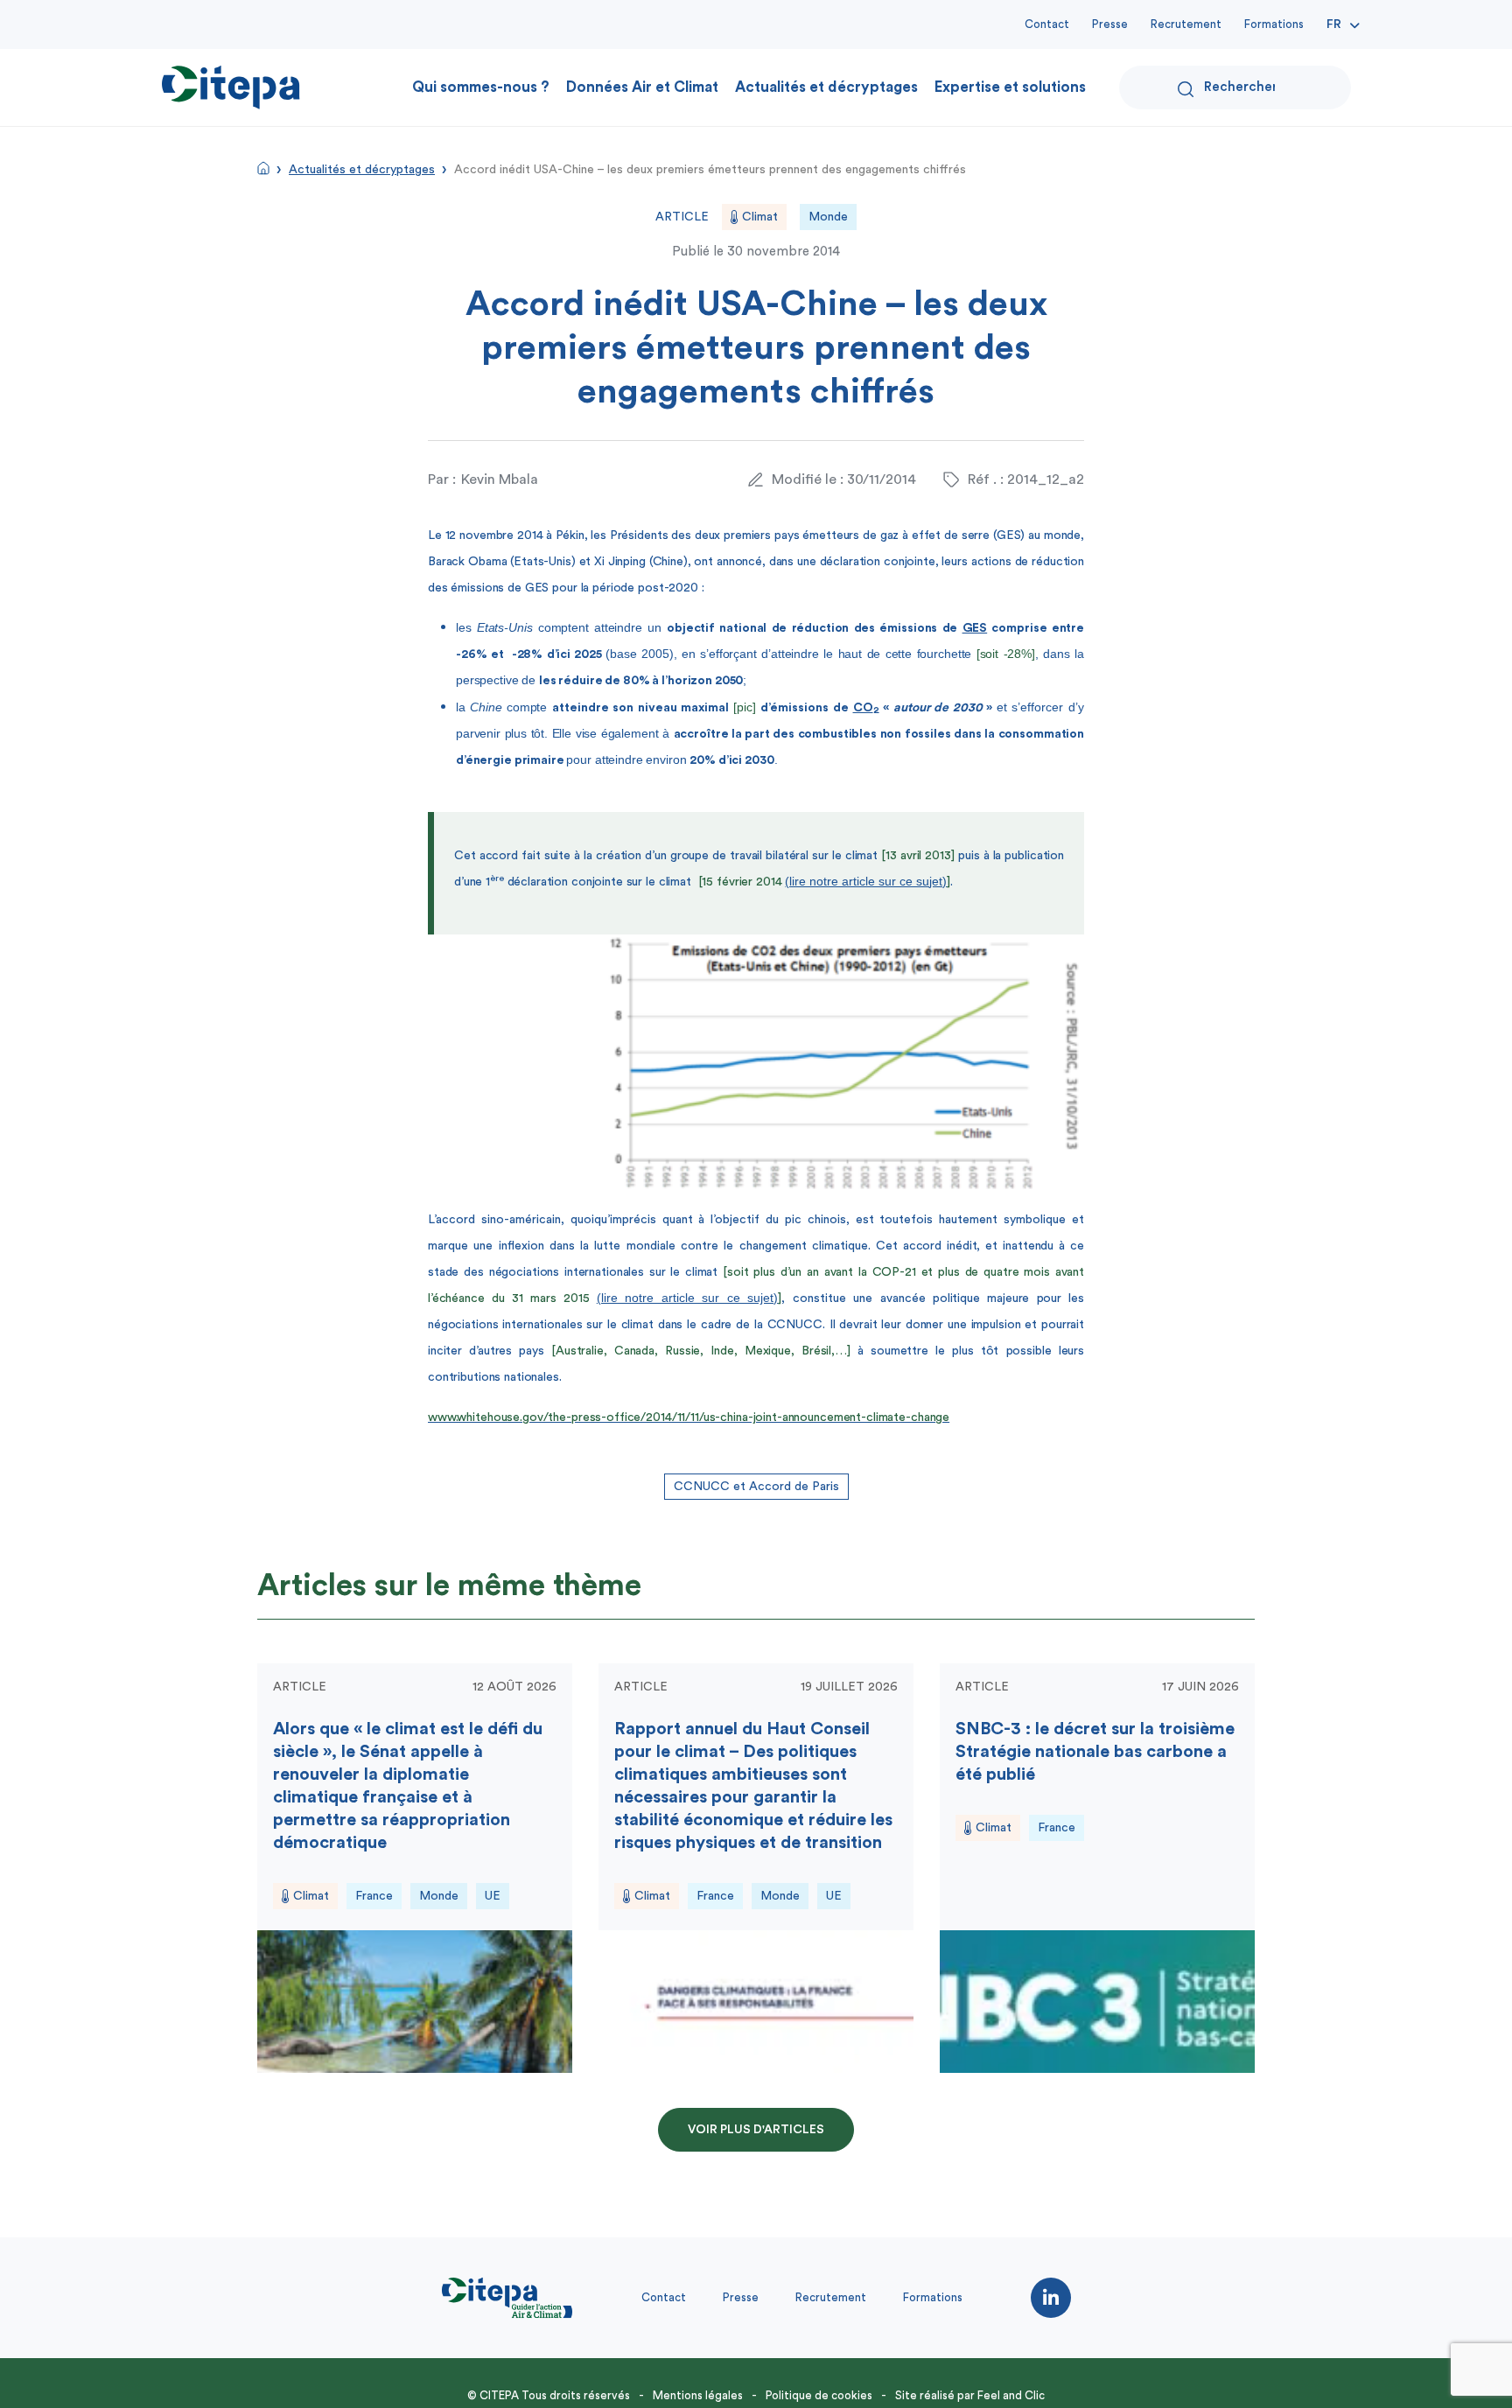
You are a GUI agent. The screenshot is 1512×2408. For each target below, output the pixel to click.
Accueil (263, 168)
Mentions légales (698, 2395)
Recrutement (1186, 24)
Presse (1110, 24)
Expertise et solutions (1010, 87)
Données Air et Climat (642, 87)
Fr (1334, 24)
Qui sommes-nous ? (481, 87)
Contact (1047, 24)
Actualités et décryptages (826, 87)
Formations (1274, 24)
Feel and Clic (1011, 2395)
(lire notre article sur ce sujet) (866, 881)
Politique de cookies (819, 2395)
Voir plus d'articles (756, 2130)
